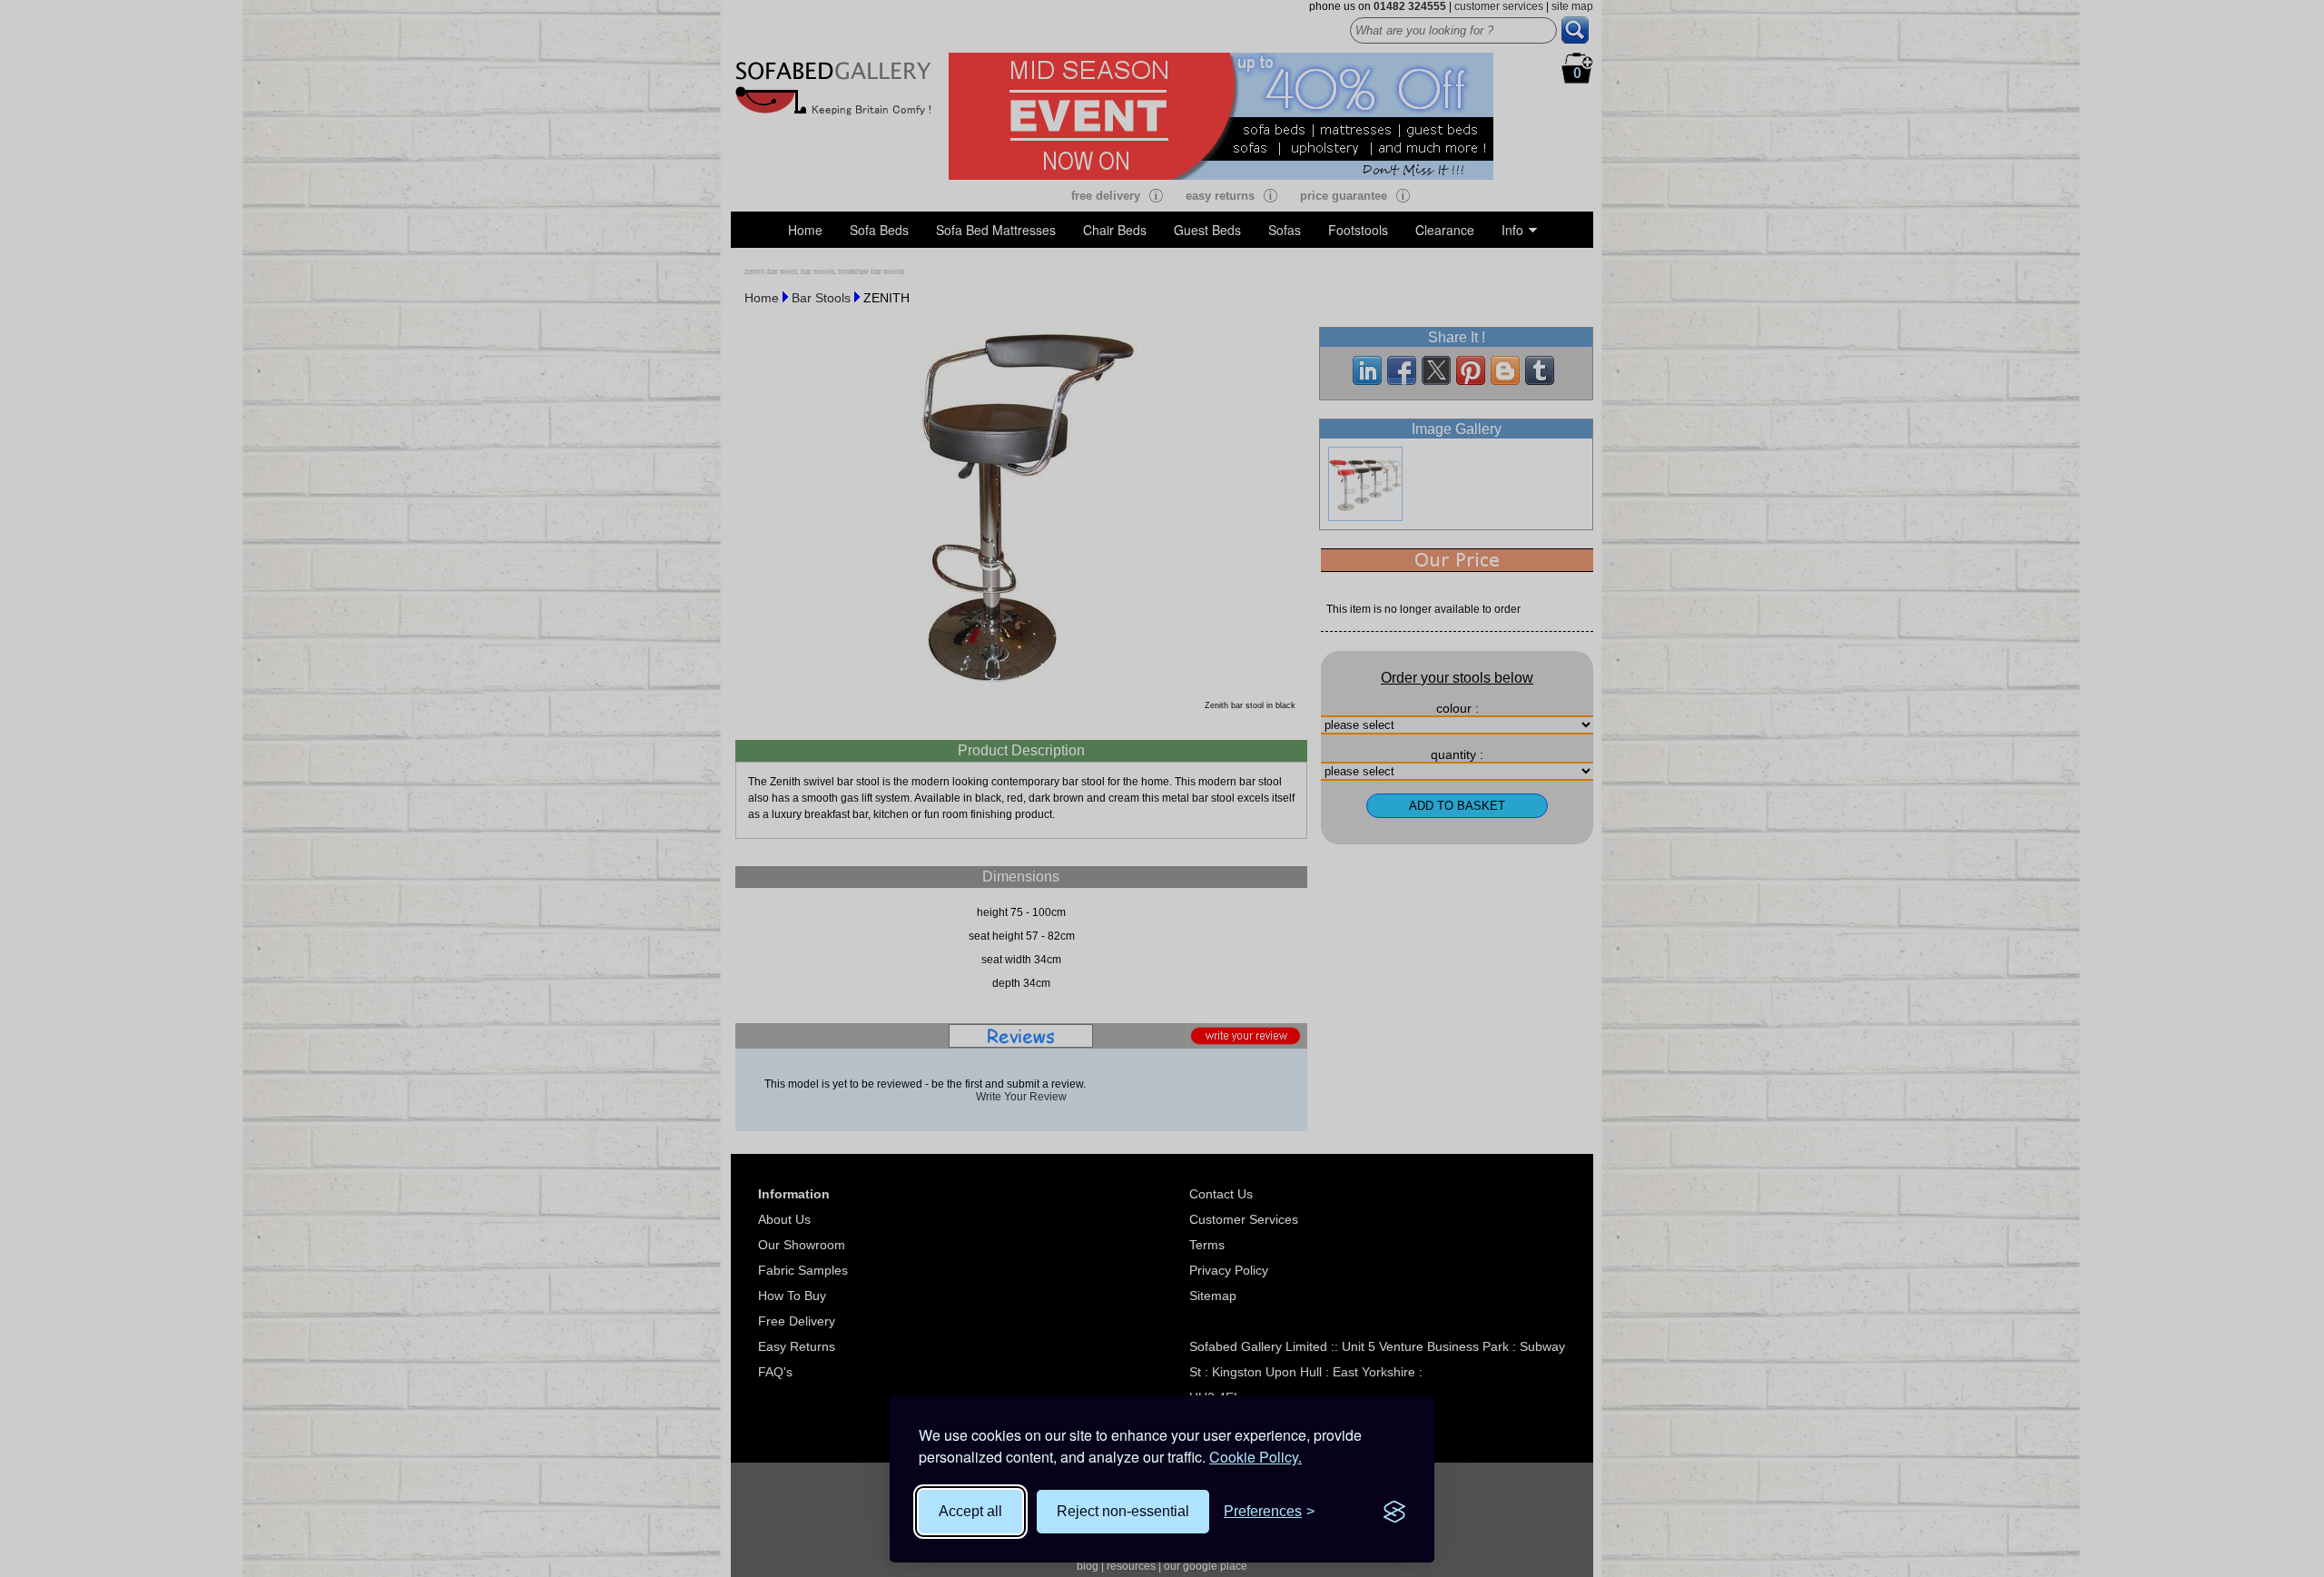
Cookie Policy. (1256, 1457)
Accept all (970, 1511)
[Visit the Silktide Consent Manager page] (1394, 1512)
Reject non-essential (1123, 1511)
